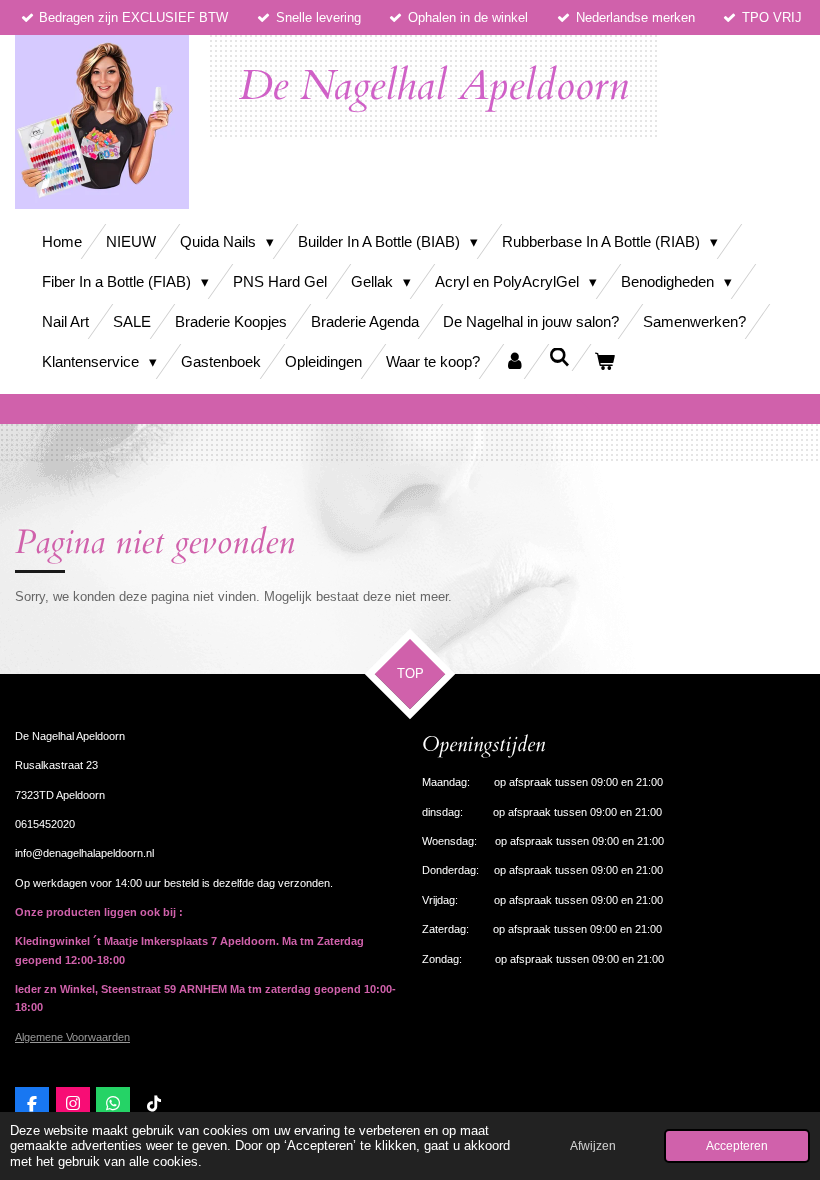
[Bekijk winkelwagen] (604, 361)
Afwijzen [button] (593, 1145)
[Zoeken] (559, 357)
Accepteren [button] (737, 1145)
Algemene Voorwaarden (72, 1037)
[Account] (514, 361)
